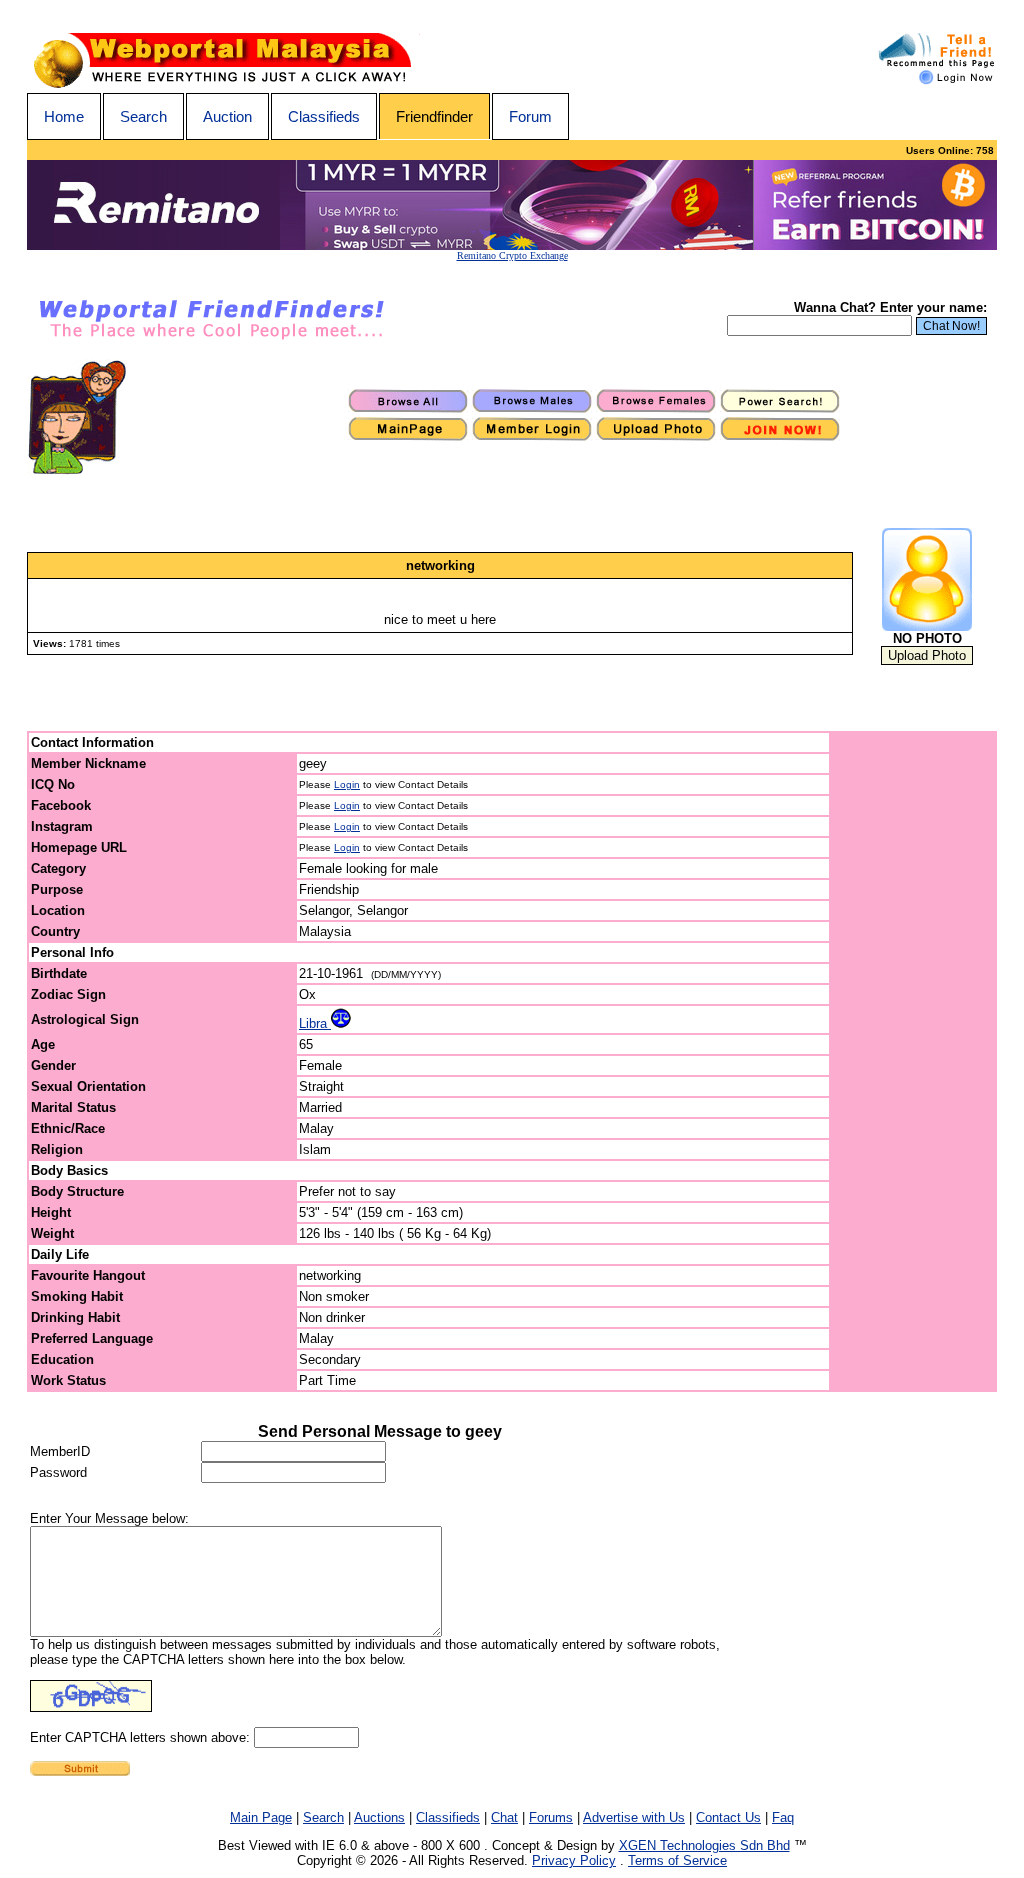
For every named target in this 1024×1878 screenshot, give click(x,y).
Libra (315, 1023)
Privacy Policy (574, 1860)
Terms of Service (677, 1860)
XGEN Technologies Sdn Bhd (704, 1845)
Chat (504, 1817)
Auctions (379, 1817)
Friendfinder (434, 116)
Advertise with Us (634, 1817)
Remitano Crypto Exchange (512, 255)
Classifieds (324, 116)
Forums (551, 1817)
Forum (530, 116)
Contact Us (728, 1817)
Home (64, 116)
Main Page (261, 1817)
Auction (227, 116)
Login (347, 784)
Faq (783, 1817)
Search (143, 116)
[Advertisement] (914, 1062)
